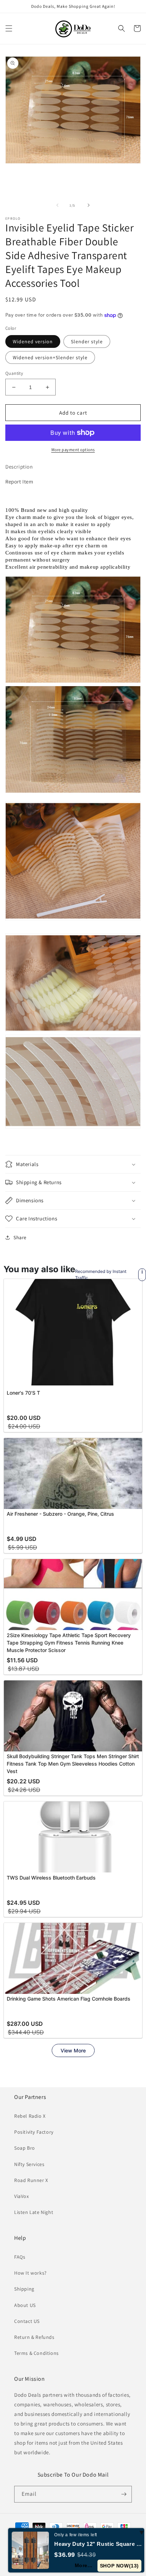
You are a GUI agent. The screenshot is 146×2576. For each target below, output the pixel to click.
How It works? (30, 2273)
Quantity (14, 373)
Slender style (87, 341)
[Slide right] (89, 205)
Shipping (24, 2289)
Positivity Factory (34, 2132)
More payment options (73, 450)
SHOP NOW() (120, 2566)
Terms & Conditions (36, 2353)
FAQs (20, 2257)
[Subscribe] (124, 2494)
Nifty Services (29, 2164)
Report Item (19, 482)
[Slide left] (57, 205)
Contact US (27, 2321)
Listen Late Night (34, 2212)
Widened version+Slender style (50, 357)
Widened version (33, 341)
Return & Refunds (34, 2337)
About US (25, 2305)
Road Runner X (31, 2180)
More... (84, 2565)
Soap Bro (25, 2148)
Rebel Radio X (30, 2116)
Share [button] (20, 1237)
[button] (9, 28)
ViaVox (22, 2196)
